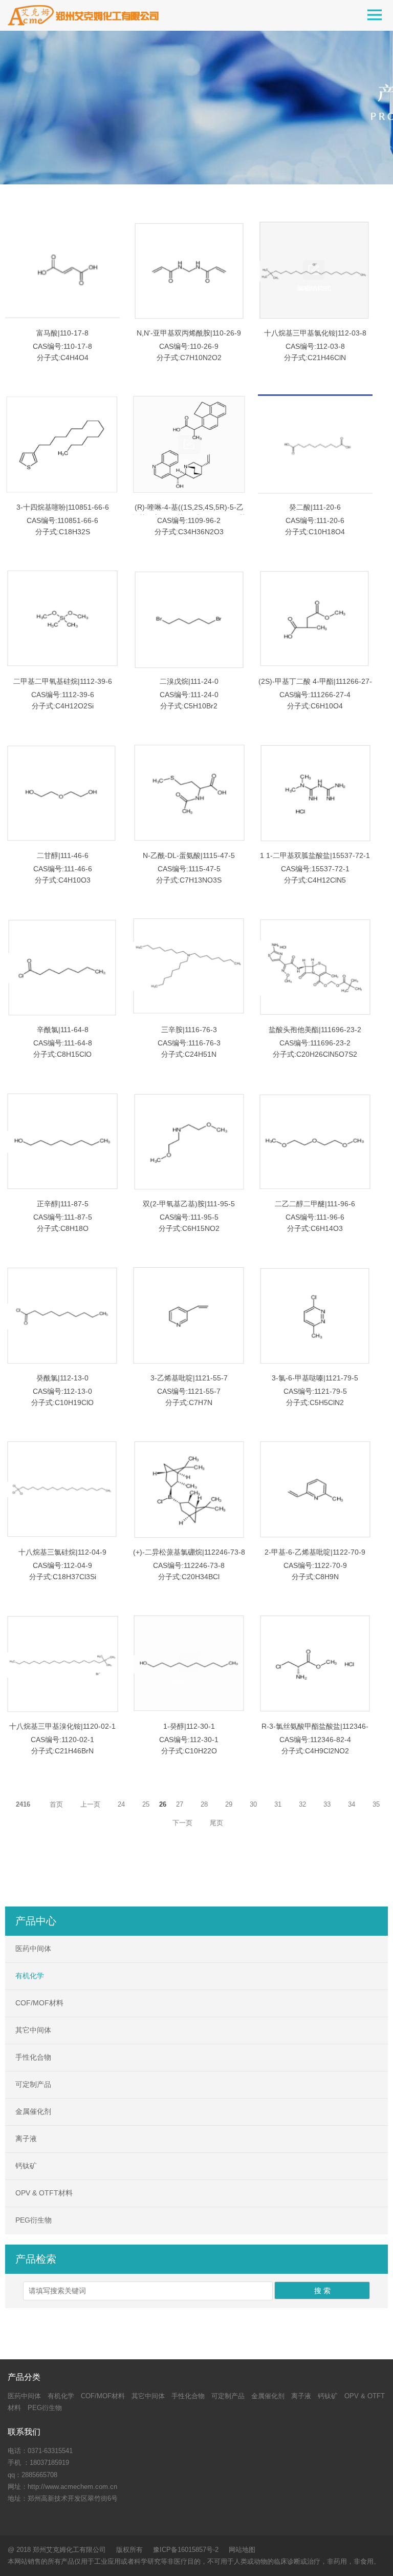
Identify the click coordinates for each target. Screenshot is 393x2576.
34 (352, 1804)
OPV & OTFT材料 (44, 2193)
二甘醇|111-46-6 (63, 855)
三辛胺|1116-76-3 (189, 1030)
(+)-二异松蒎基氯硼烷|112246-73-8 (189, 1552)
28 (204, 1804)
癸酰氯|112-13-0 (62, 1378)
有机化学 (30, 1976)
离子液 (26, 2139)
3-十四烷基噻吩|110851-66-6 (63, 507)
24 (121, 1804)
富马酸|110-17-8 (62, 333)
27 (180, 1804)
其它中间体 (33, 2030)
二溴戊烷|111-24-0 (189, 681)
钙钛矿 (26, 2166)
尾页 (216, 1823)
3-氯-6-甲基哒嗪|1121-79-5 (315, 1378)
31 (278, 1804)
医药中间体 (33, 1949)
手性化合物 (33, 2057)
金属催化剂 (33, 2111)
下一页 (182, 1823)
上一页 (90, 1804)
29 (229, 1804)
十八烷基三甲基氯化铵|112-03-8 (315, 333)
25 (146, 1804)
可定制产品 (33, 2084)
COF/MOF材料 (39, 2003)
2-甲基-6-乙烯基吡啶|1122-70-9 (315, 1552)
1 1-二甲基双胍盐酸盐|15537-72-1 (315, 855)
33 (327, 1804)
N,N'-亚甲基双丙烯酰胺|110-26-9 (189, 333)
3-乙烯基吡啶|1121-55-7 (189, 1378)
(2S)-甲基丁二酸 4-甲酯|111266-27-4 (315, 687)
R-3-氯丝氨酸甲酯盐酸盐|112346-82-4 (315, 1732)
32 (302, 1804)
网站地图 (242, 2550)
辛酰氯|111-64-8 (63, 1030)
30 (253, 1804)
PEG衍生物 (34, 2220)
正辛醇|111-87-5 (63, 1204)
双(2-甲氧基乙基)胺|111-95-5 (189, 1204)
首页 (56, 1804)
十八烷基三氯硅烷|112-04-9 (62, 1552)
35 (376, 1804)
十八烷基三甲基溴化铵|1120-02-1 (62, 1726)
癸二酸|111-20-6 (315, 507)
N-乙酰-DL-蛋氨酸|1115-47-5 (189, 855)
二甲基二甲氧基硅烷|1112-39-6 (63, 681)
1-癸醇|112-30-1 (189, 1726)
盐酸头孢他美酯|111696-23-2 (315, 1030)
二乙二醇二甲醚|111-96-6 (315, 1204)
